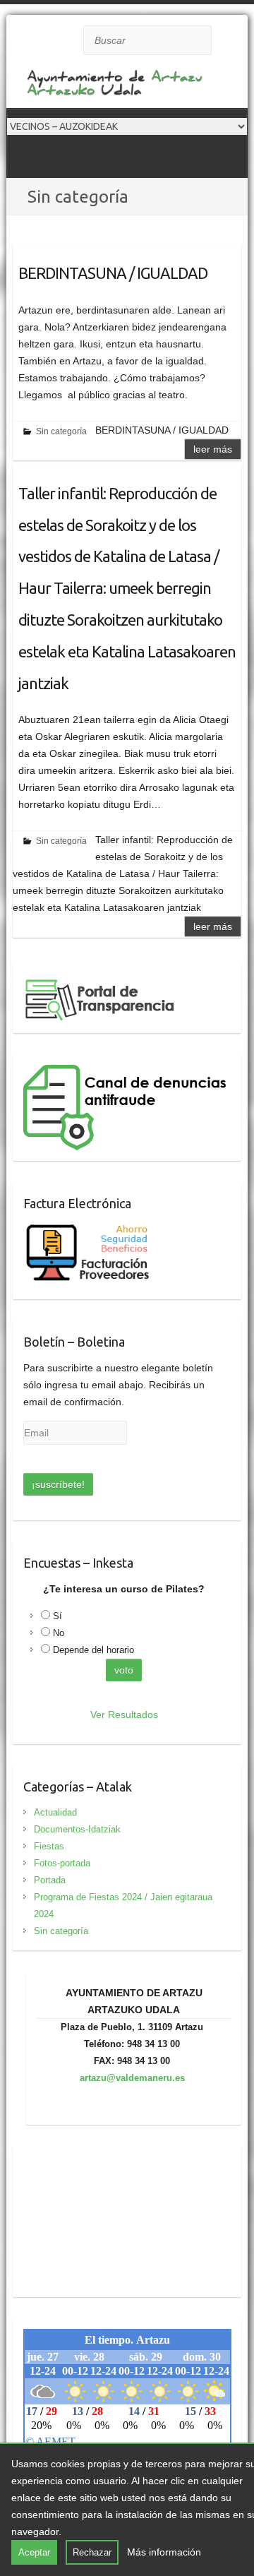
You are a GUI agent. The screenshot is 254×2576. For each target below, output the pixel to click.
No (59, 1633)
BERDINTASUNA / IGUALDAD (113, 273)
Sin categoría (61, 431)
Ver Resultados (124, 1715)
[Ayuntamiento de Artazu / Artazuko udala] (119, 87)
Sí (58, 1616)
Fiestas (49, 1846)
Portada (50, 1880)
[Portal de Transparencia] (101, 982)
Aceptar (34, 2552)
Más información (164, 2552)
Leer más (213, 449)
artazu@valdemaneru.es (132, 2078)
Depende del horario (93, 1650)
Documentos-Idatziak (77, 1829)
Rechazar (92, 2552)
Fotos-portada (62, 1863)
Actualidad (55, 1812)
